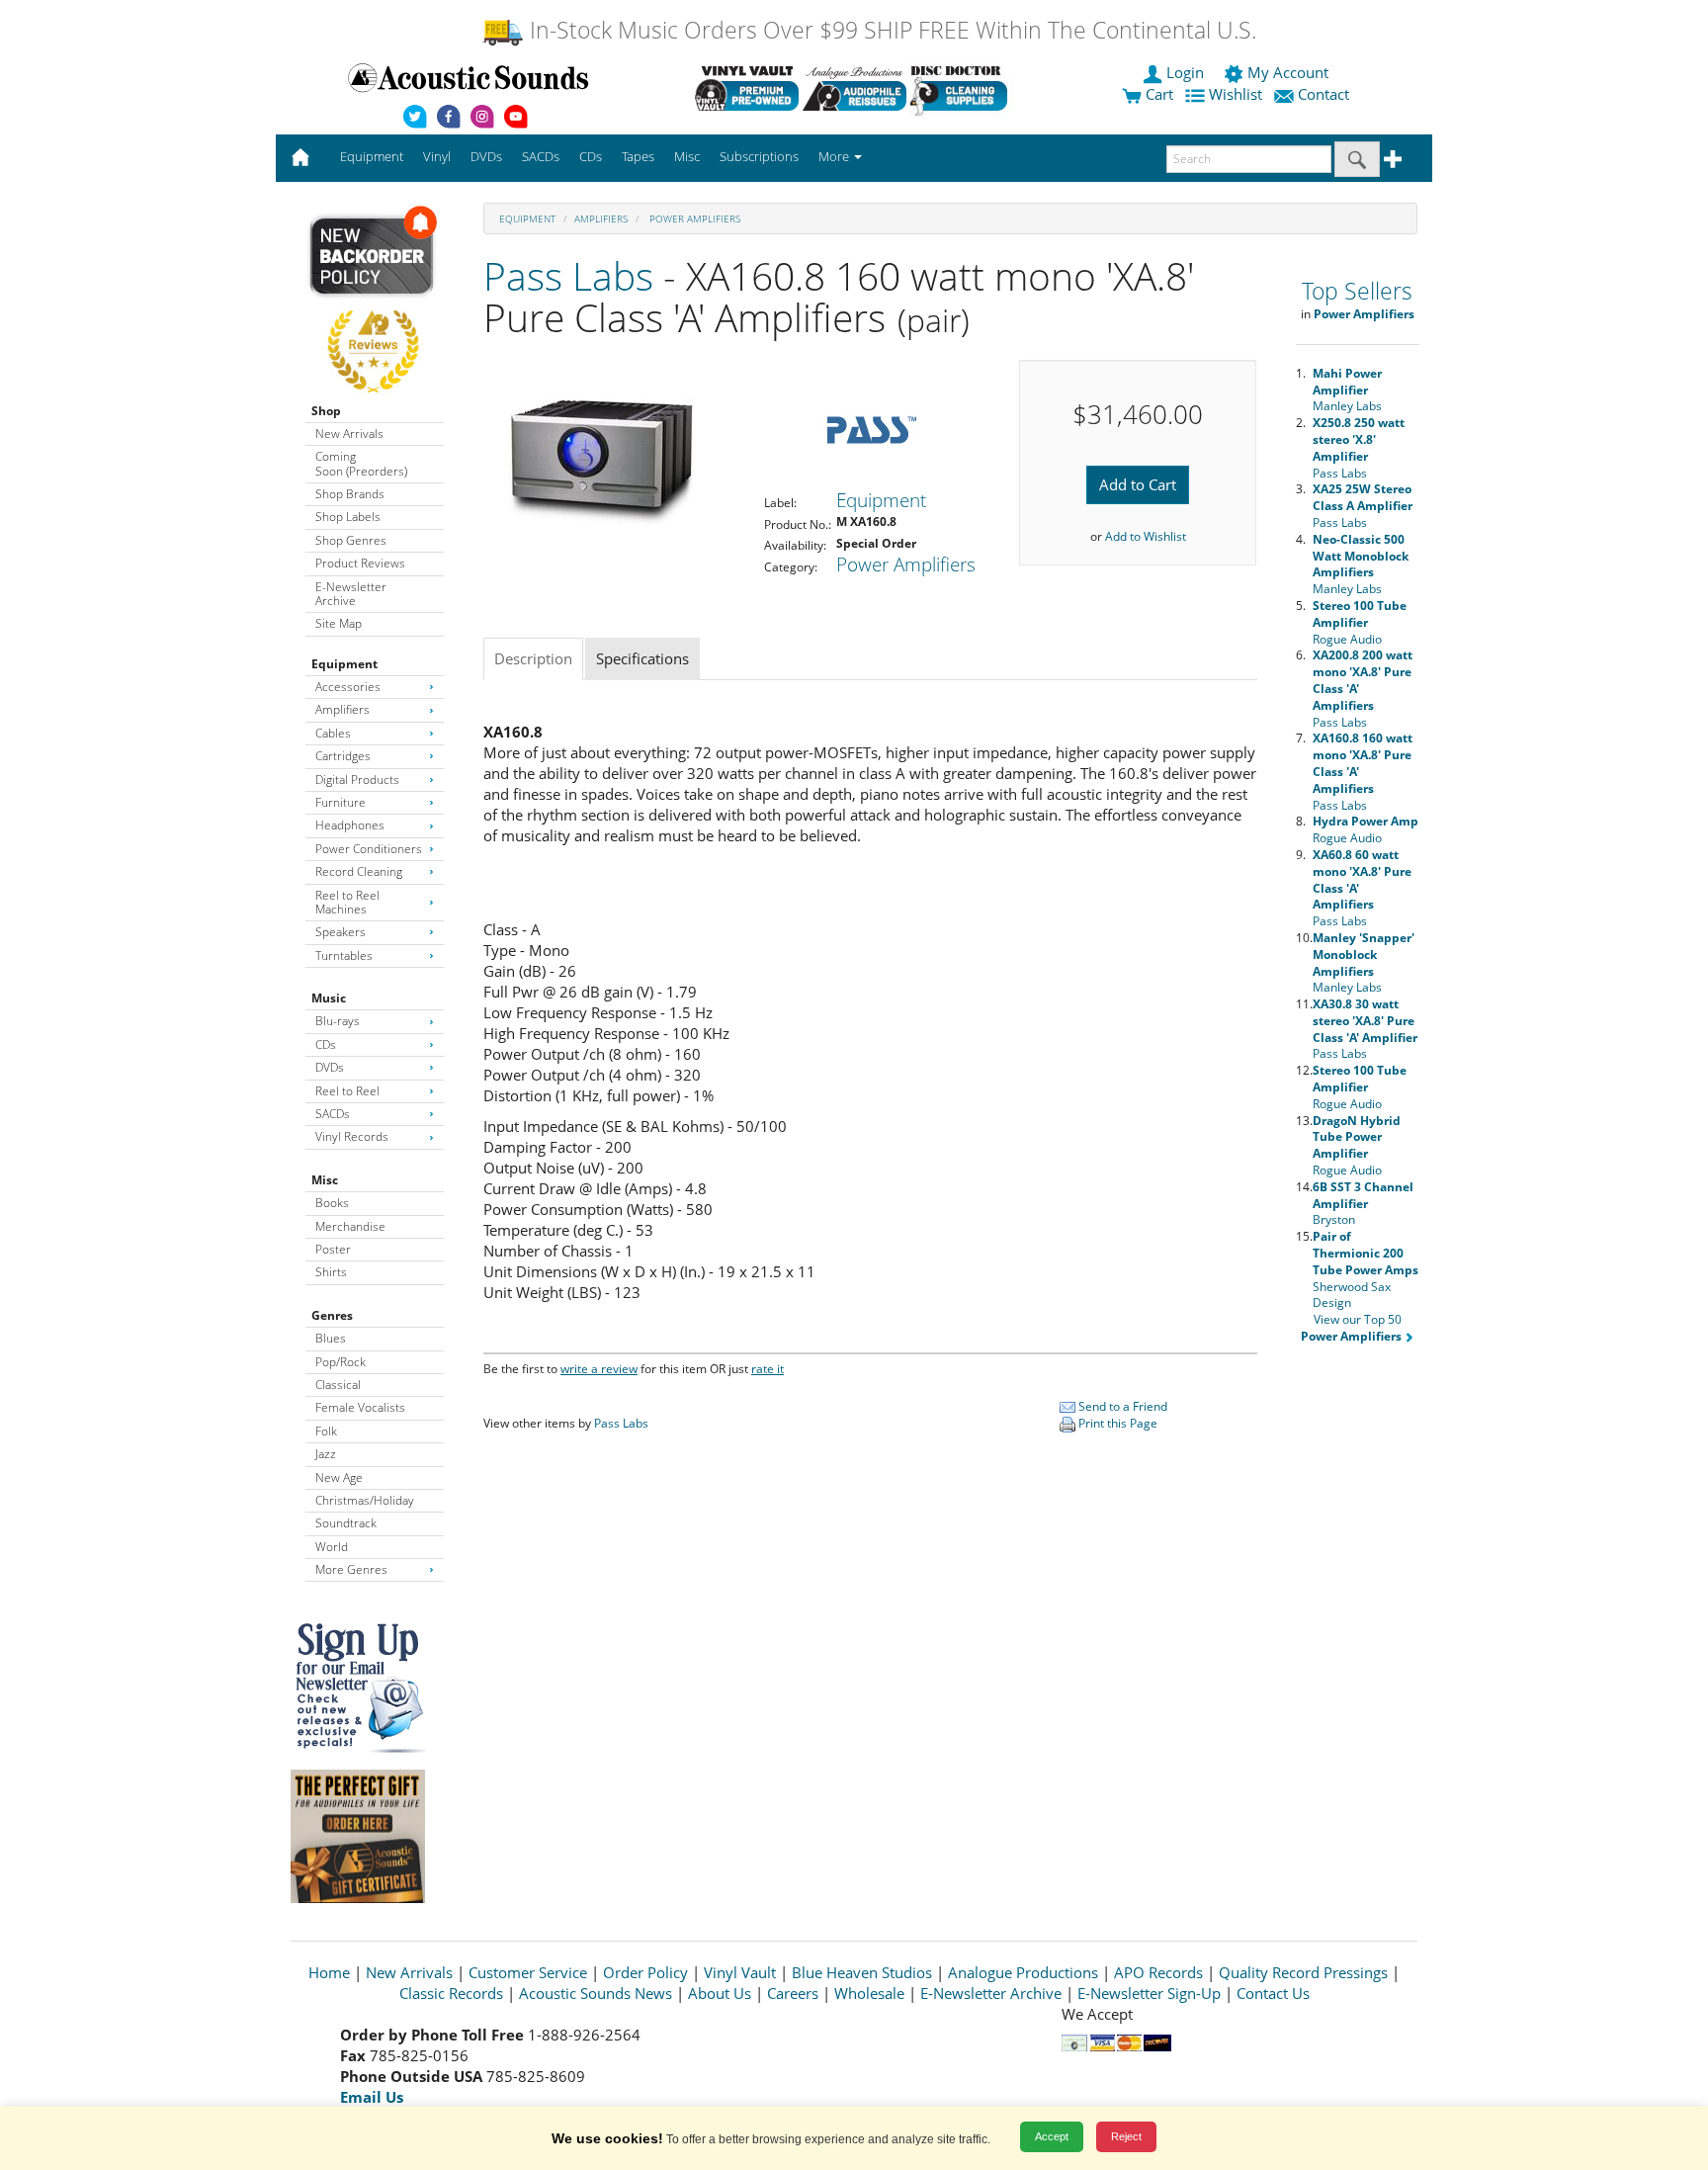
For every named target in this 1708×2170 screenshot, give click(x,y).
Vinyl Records (352, 1136)
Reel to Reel (347, 1091)
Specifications (642, 658)
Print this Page (1116, 1423)
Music (329, 998)
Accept (1052, 2136)
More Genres (351, 1569)
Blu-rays (338, 1021)
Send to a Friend (1121, 1406)
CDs (326, 1044)
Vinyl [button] (437, 156)
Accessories (348, 687)
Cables (333, 733)
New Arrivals (349, 434)
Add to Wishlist (1146, 536)
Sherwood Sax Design (1366, 1269)
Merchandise (350, 1226)
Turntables (344, 955)
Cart (1157, 94)
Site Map (339, 623)
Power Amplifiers (693, 218)
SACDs (333, 1114)
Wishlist (1236, 94)
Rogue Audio (1360, 622)
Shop (326, 411)
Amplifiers (342, 709)
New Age (339, 1477)
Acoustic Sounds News (596, 1993)
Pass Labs (568, 275)
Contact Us (1273, 1993)
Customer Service (528, 1972)
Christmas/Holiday (365, 1500)
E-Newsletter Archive (351, 594)
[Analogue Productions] (854, 88)
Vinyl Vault (740, 1972)
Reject (1126, 2136)
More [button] (835, 156)
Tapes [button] (638, 156)
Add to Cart (1138, 484)
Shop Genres (351, 540)
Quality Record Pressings (1303, 1972)
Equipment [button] (372, 156)
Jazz (326, 1454)
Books (332, 1203)
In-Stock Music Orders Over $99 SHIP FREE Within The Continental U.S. (890, 30)
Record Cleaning (359, 871)
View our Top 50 (1351, 1328)
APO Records (1158, 1972)
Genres (332, 1315)
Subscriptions (759, 156)
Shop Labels (348, 517)
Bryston (1363, 1204)
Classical (338, 1385)
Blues (331, 1338)
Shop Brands (350, 494)
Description (533, 658)
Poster (333, 1249)
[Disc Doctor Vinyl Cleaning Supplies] (962, 88)
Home (329, 1972)
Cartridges (343, 756)
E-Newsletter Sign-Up (1149, 1993)
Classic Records (451, 1993)
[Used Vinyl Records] (747, 88)
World (332, 1547)
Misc (325, 1180)
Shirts (331, 1272)
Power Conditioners (369, 849)
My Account (1288, 72)
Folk (326, 1431)
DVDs (330, 1067)
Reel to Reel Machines (347, 902)
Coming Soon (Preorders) (361, 463)
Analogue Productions (1023, 1972)
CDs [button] (591, 156)
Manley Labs (1347, 390)
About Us (720, 1993)
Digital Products (357, 780)
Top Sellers (1357, 291)
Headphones (350, 825)
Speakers (341, 932)
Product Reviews (360, 563)
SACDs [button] (541, 156)
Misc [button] (687, 156)
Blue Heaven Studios (862, 1972)
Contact (1324, 94)
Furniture (341, 802)
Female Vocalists (360, 1407)
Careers (793, 1993)
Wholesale (869, 1993)
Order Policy (645, 1972)
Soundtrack (346, 1523)
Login (1185, 72)
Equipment (344, 664)
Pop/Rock (341, 1362)
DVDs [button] (486, 156)
